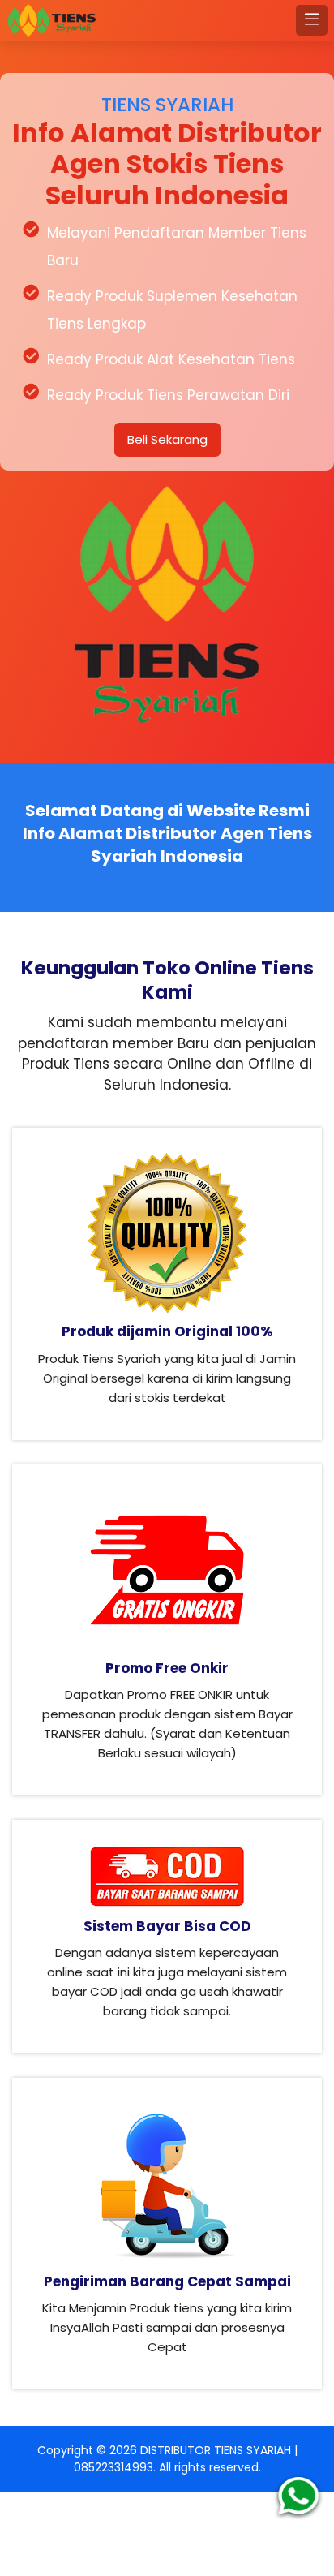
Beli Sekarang (167, 439)
